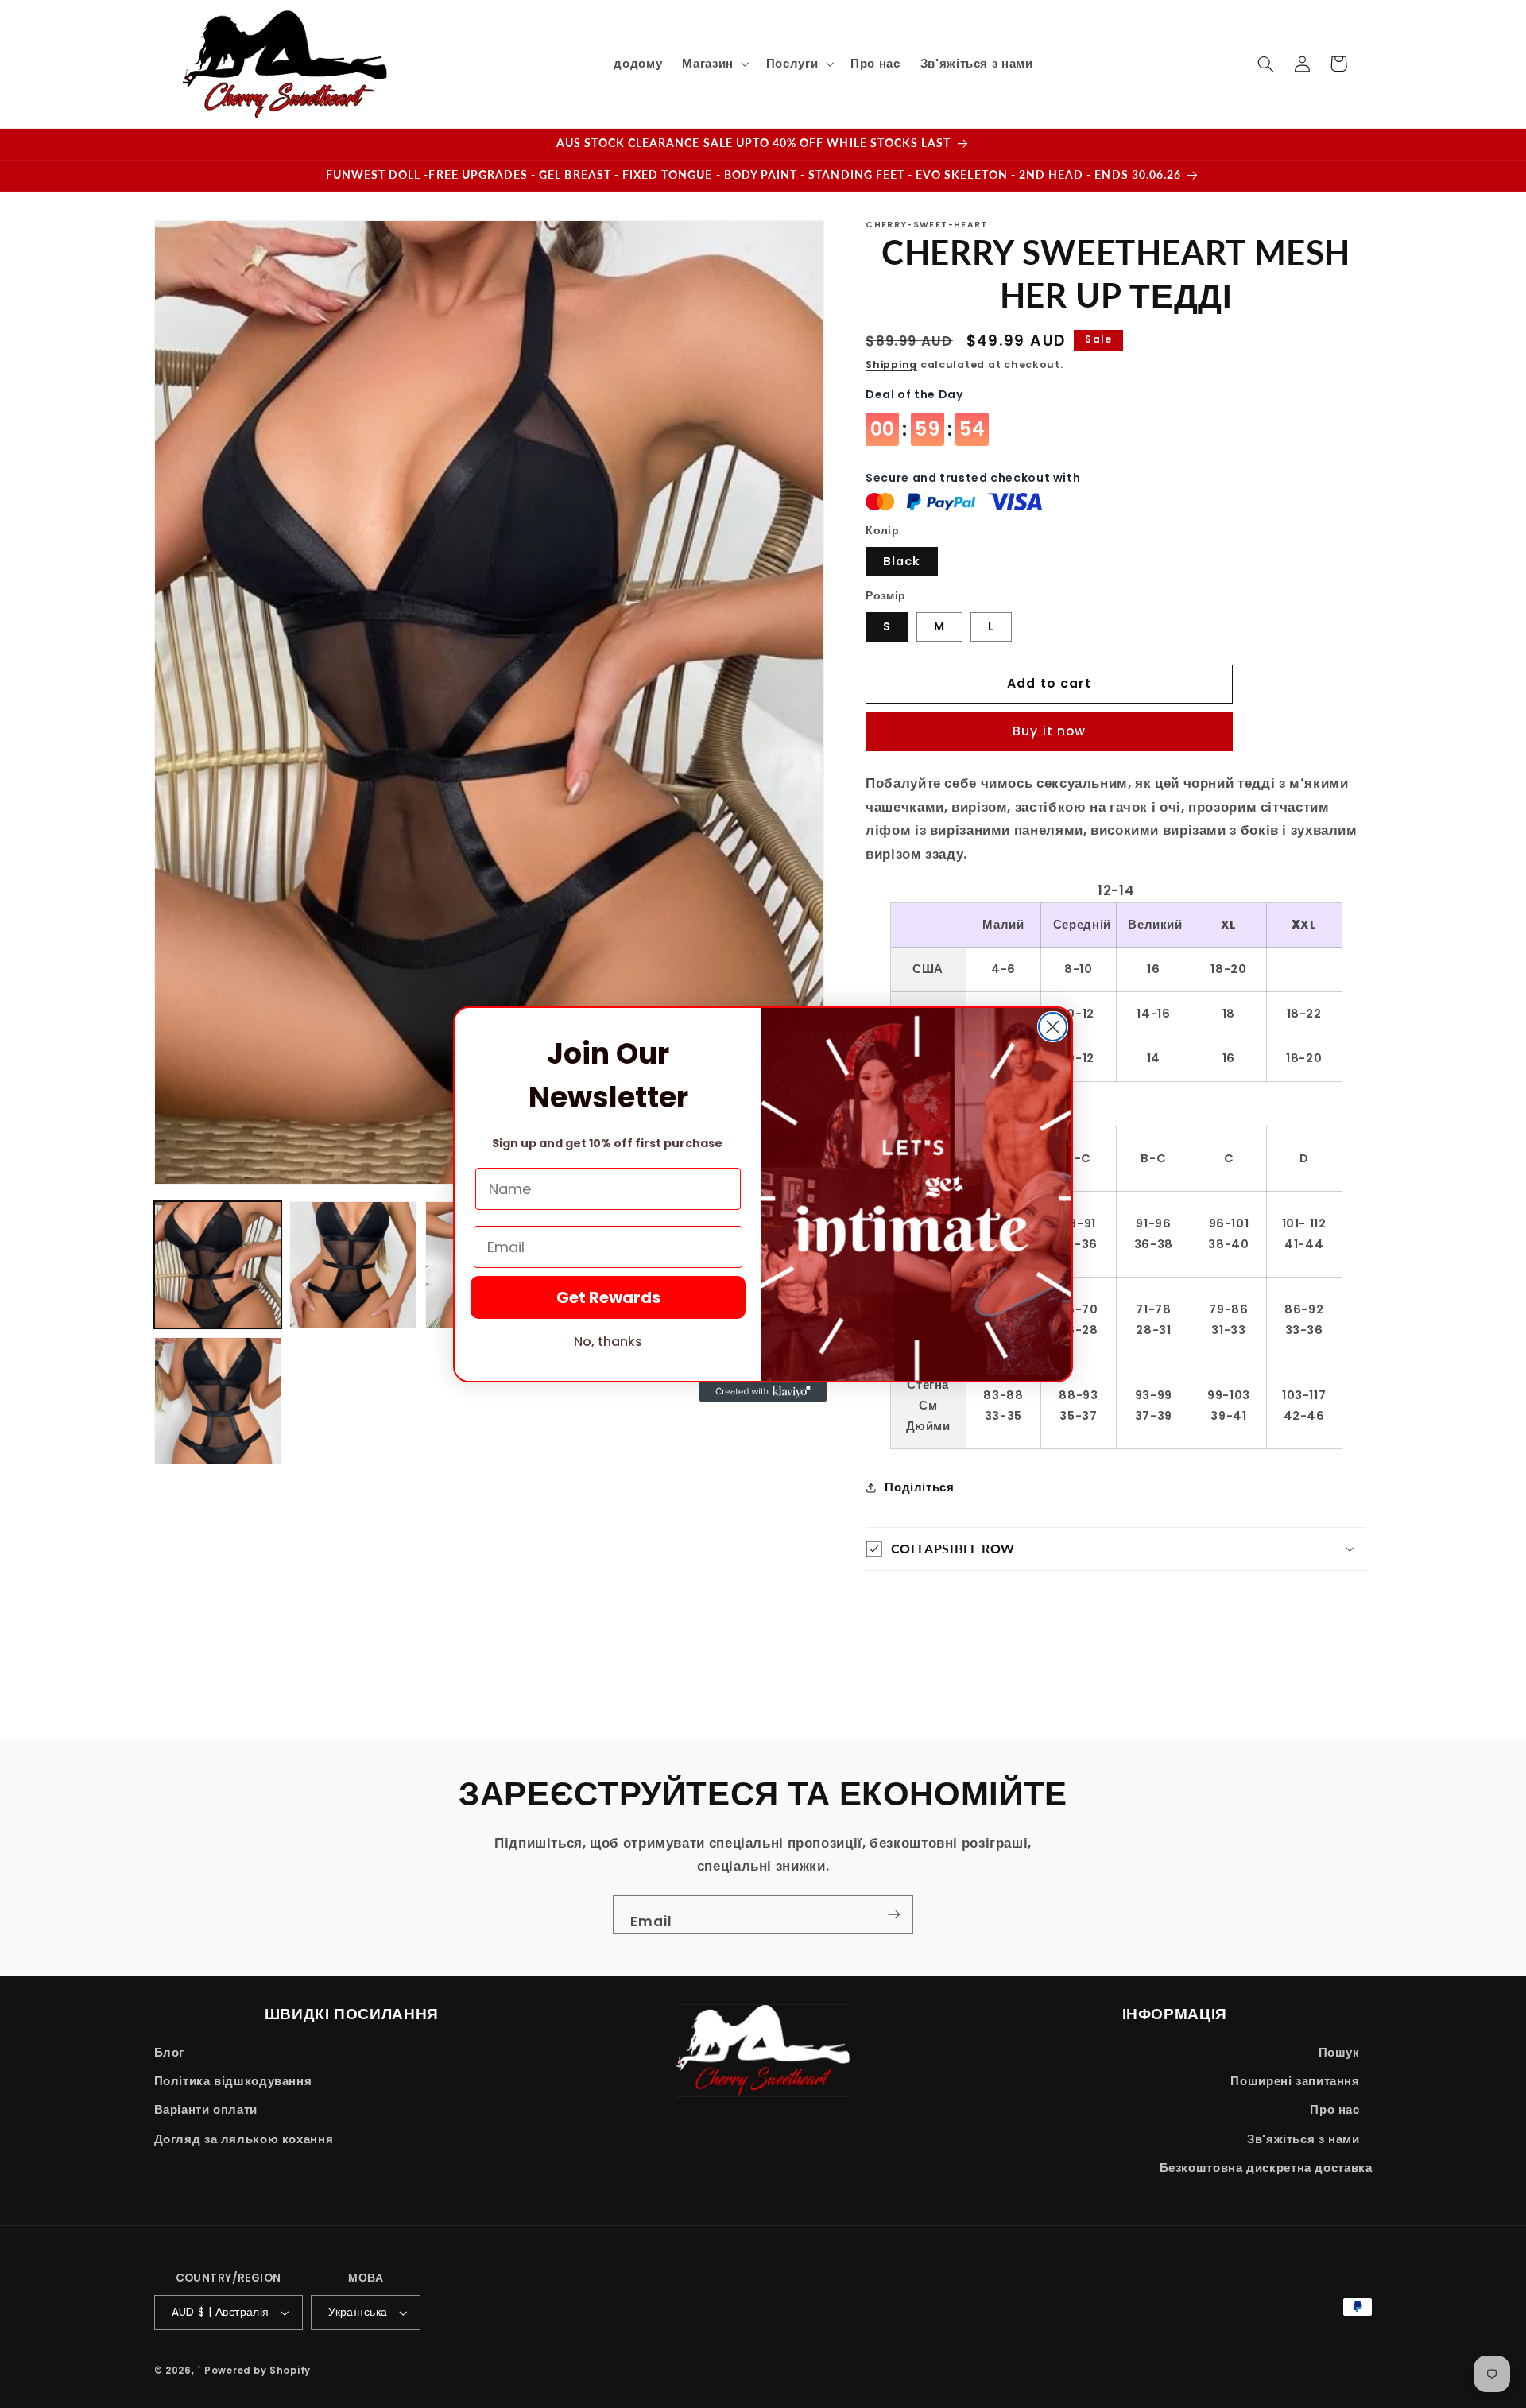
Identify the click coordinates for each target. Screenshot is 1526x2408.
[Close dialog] (1053, 1027)
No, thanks (608, 1342)
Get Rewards (608, 1297)
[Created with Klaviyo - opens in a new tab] (763, 1392)
